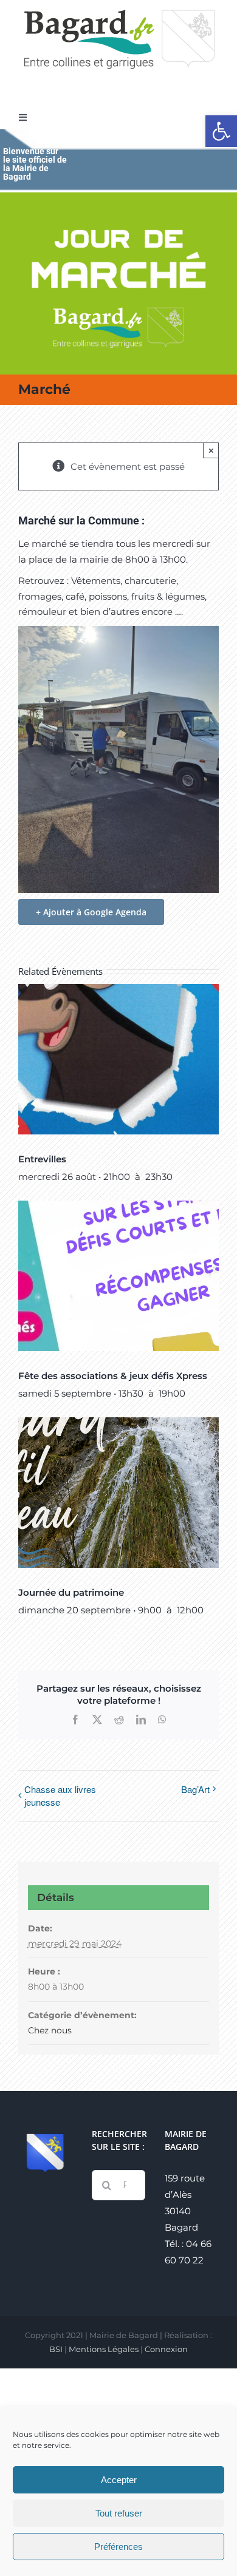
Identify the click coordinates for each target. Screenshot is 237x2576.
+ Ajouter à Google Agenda (91, 912)
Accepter (119, 2480)
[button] (221, 131)
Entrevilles (42, 1159)
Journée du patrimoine (71, 1592)
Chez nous (50, 2030)
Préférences (118, 2547)
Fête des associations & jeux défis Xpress (113, 1376)
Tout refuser (119, 2513)
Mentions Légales (104, 2349)
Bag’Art (195, 1789)
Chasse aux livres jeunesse (60, 1795)
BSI (56, 2349)
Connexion (166, 2349)
